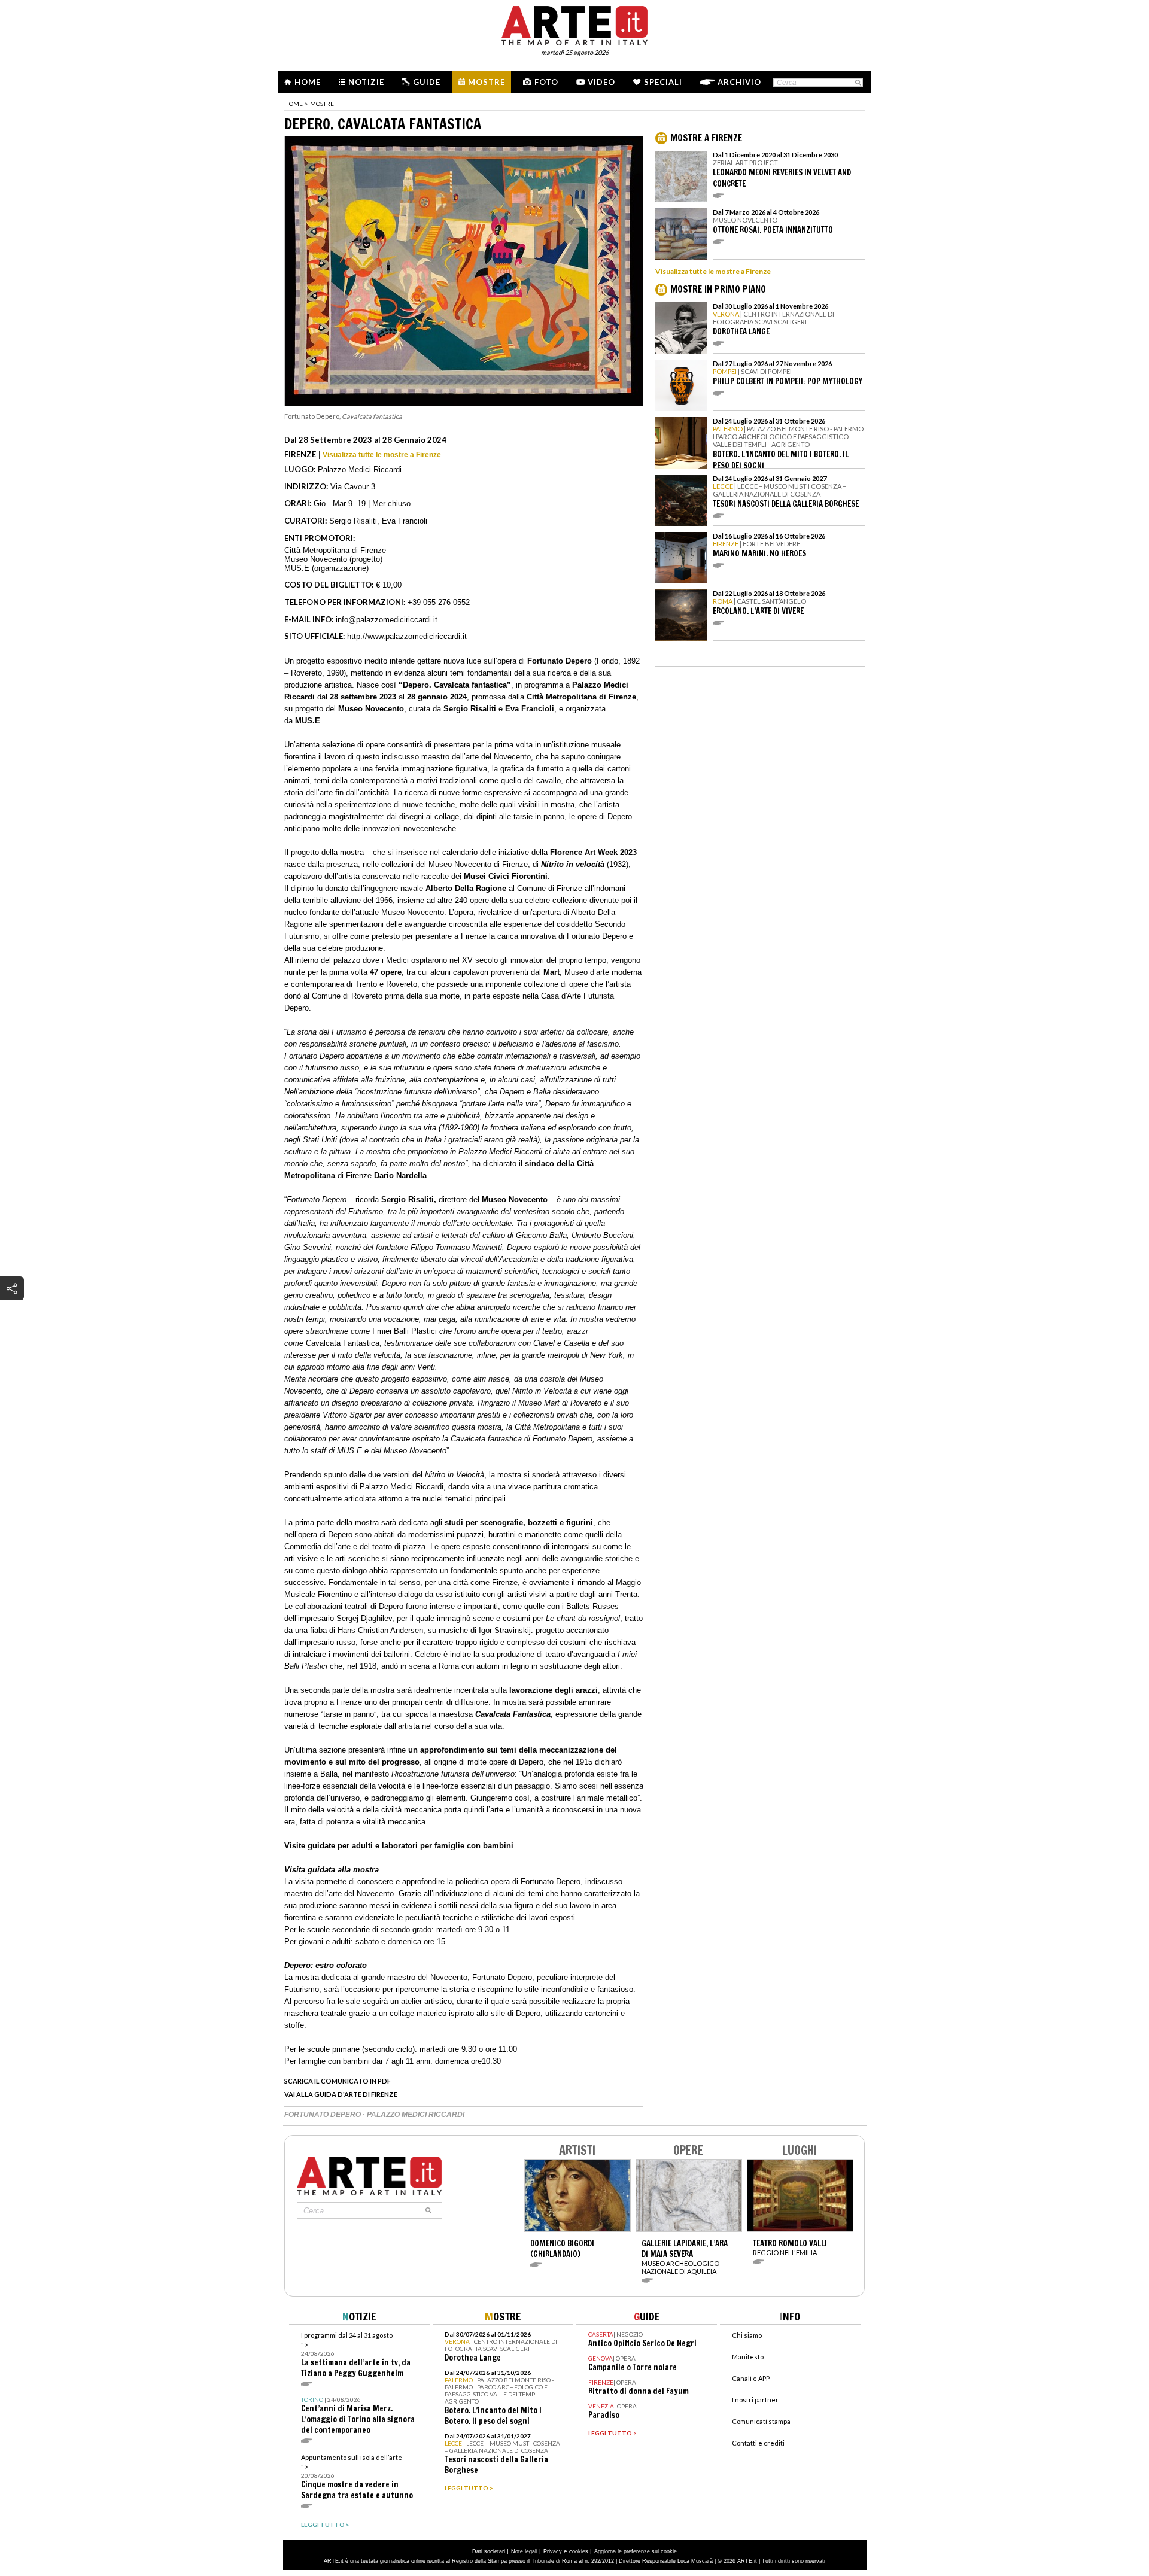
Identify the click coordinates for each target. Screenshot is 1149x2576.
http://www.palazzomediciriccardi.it (407, 636)
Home (308, 82)
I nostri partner (755, 2400)
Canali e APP (751, 2378)
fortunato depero (323, 2115)
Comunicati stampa (761, 2421)
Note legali (524, 2551)
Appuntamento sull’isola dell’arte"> (357, 2477)
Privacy (553, 2551)
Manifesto (748, 2357)
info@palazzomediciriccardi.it (387, 620)
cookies (579, 2551)
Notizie (366, 82)
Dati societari (489, 2551)
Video (601, 82)
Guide (427, 82)
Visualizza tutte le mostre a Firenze (382, 455)
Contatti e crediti (758, 2443)
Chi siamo (747, 2335)
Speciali (663, 82)
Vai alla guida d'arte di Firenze (341, 2094)
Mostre (487, 82)
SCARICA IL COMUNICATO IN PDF (338, 2081)
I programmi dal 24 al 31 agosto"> (356, 2355)
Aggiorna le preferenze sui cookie (636, 2551)
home (294, 104)
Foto (546, 82)
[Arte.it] (574, 24)
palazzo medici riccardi (416, 2115)
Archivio (739, 82)
